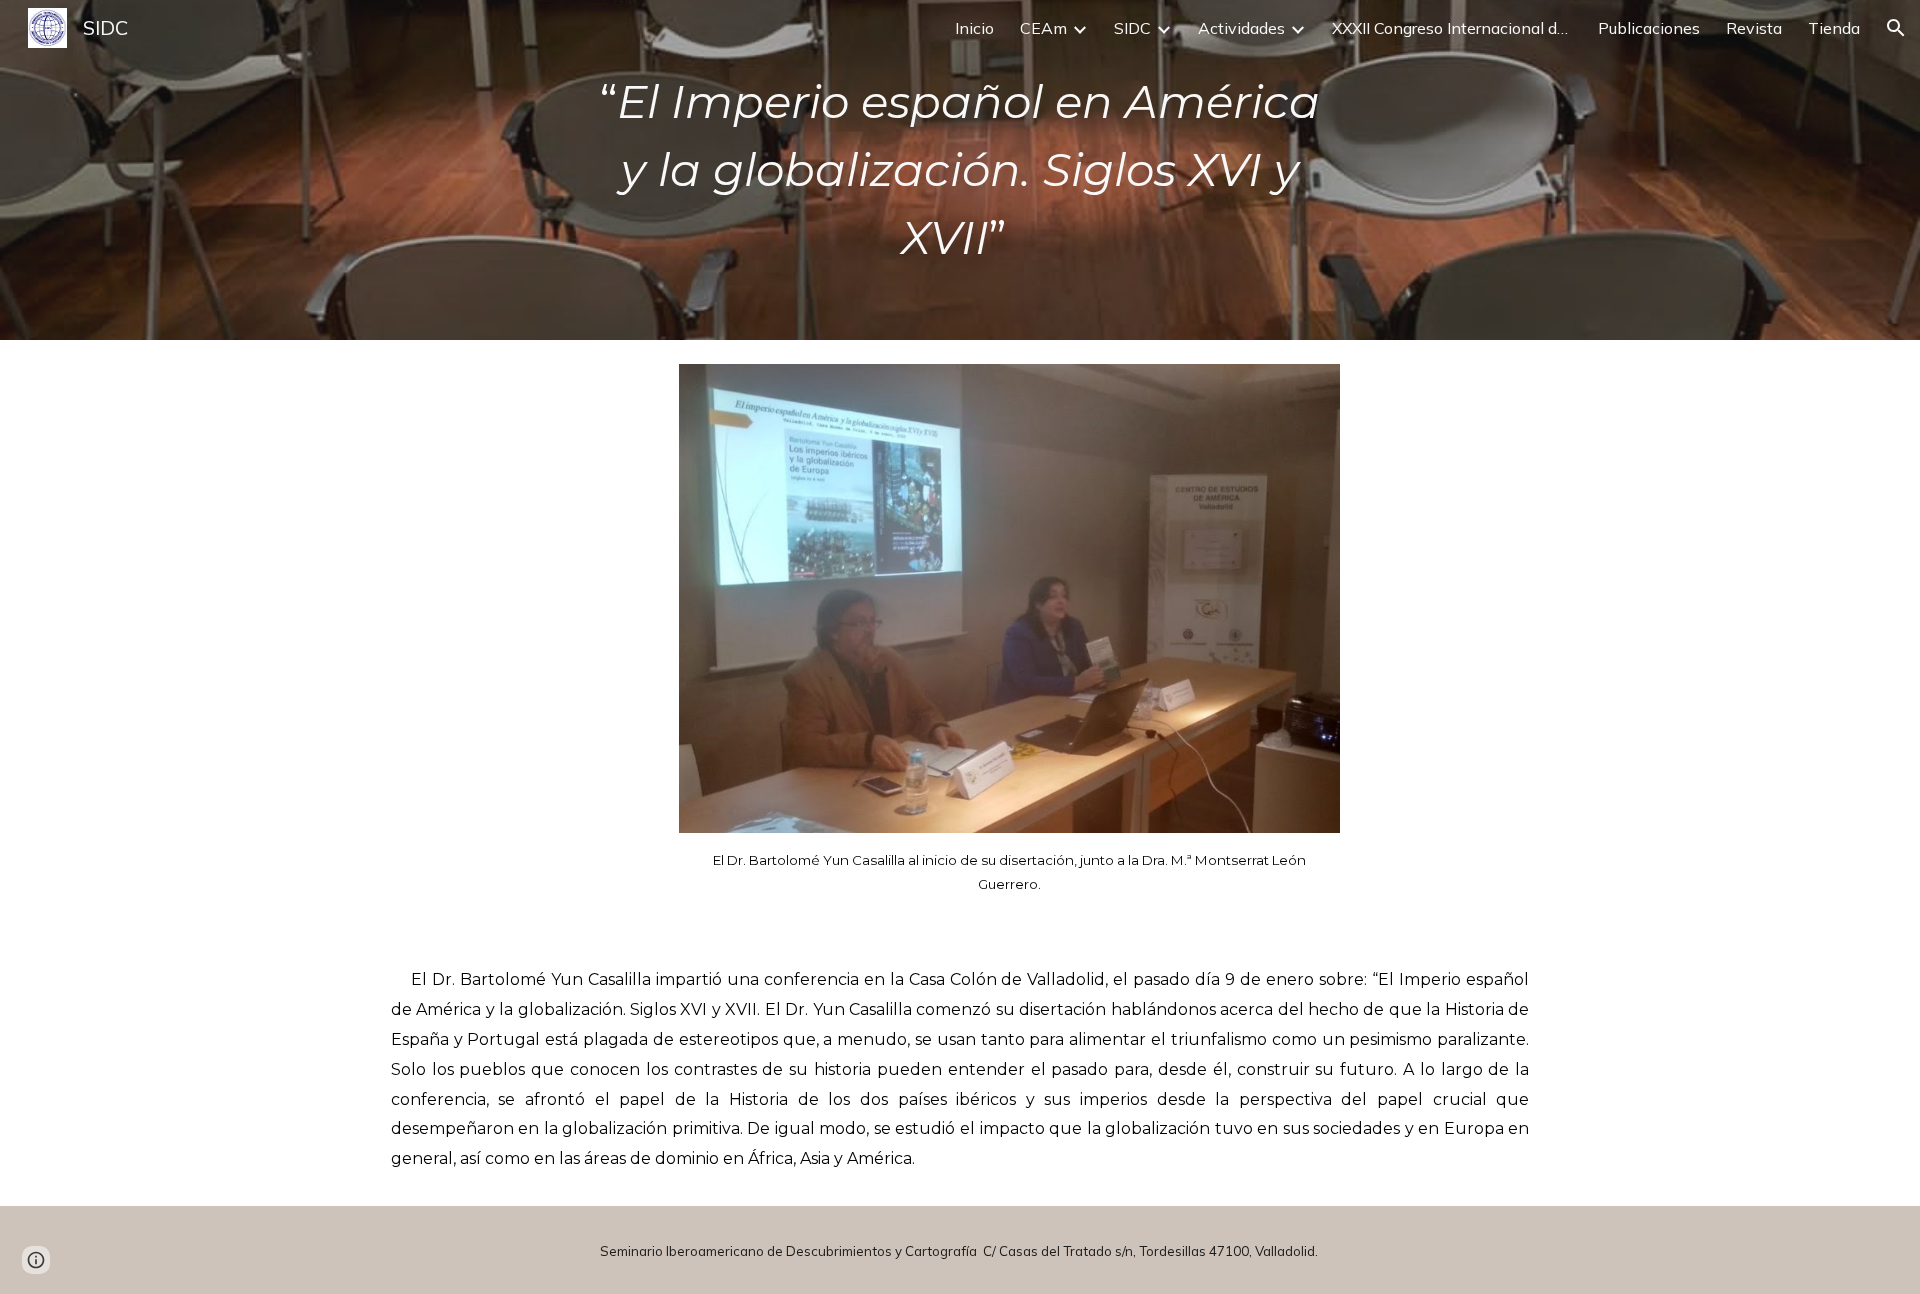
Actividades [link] (1241, 28)
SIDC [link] (1132, 28)
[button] (1896, 28)
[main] (960, 170)
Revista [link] (1754, 28)
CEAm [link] (1043, 28)
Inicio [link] (974, 28)
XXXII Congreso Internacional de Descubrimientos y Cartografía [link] (1452, 28)
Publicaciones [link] (1649, 28)
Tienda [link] (1834, 28)
